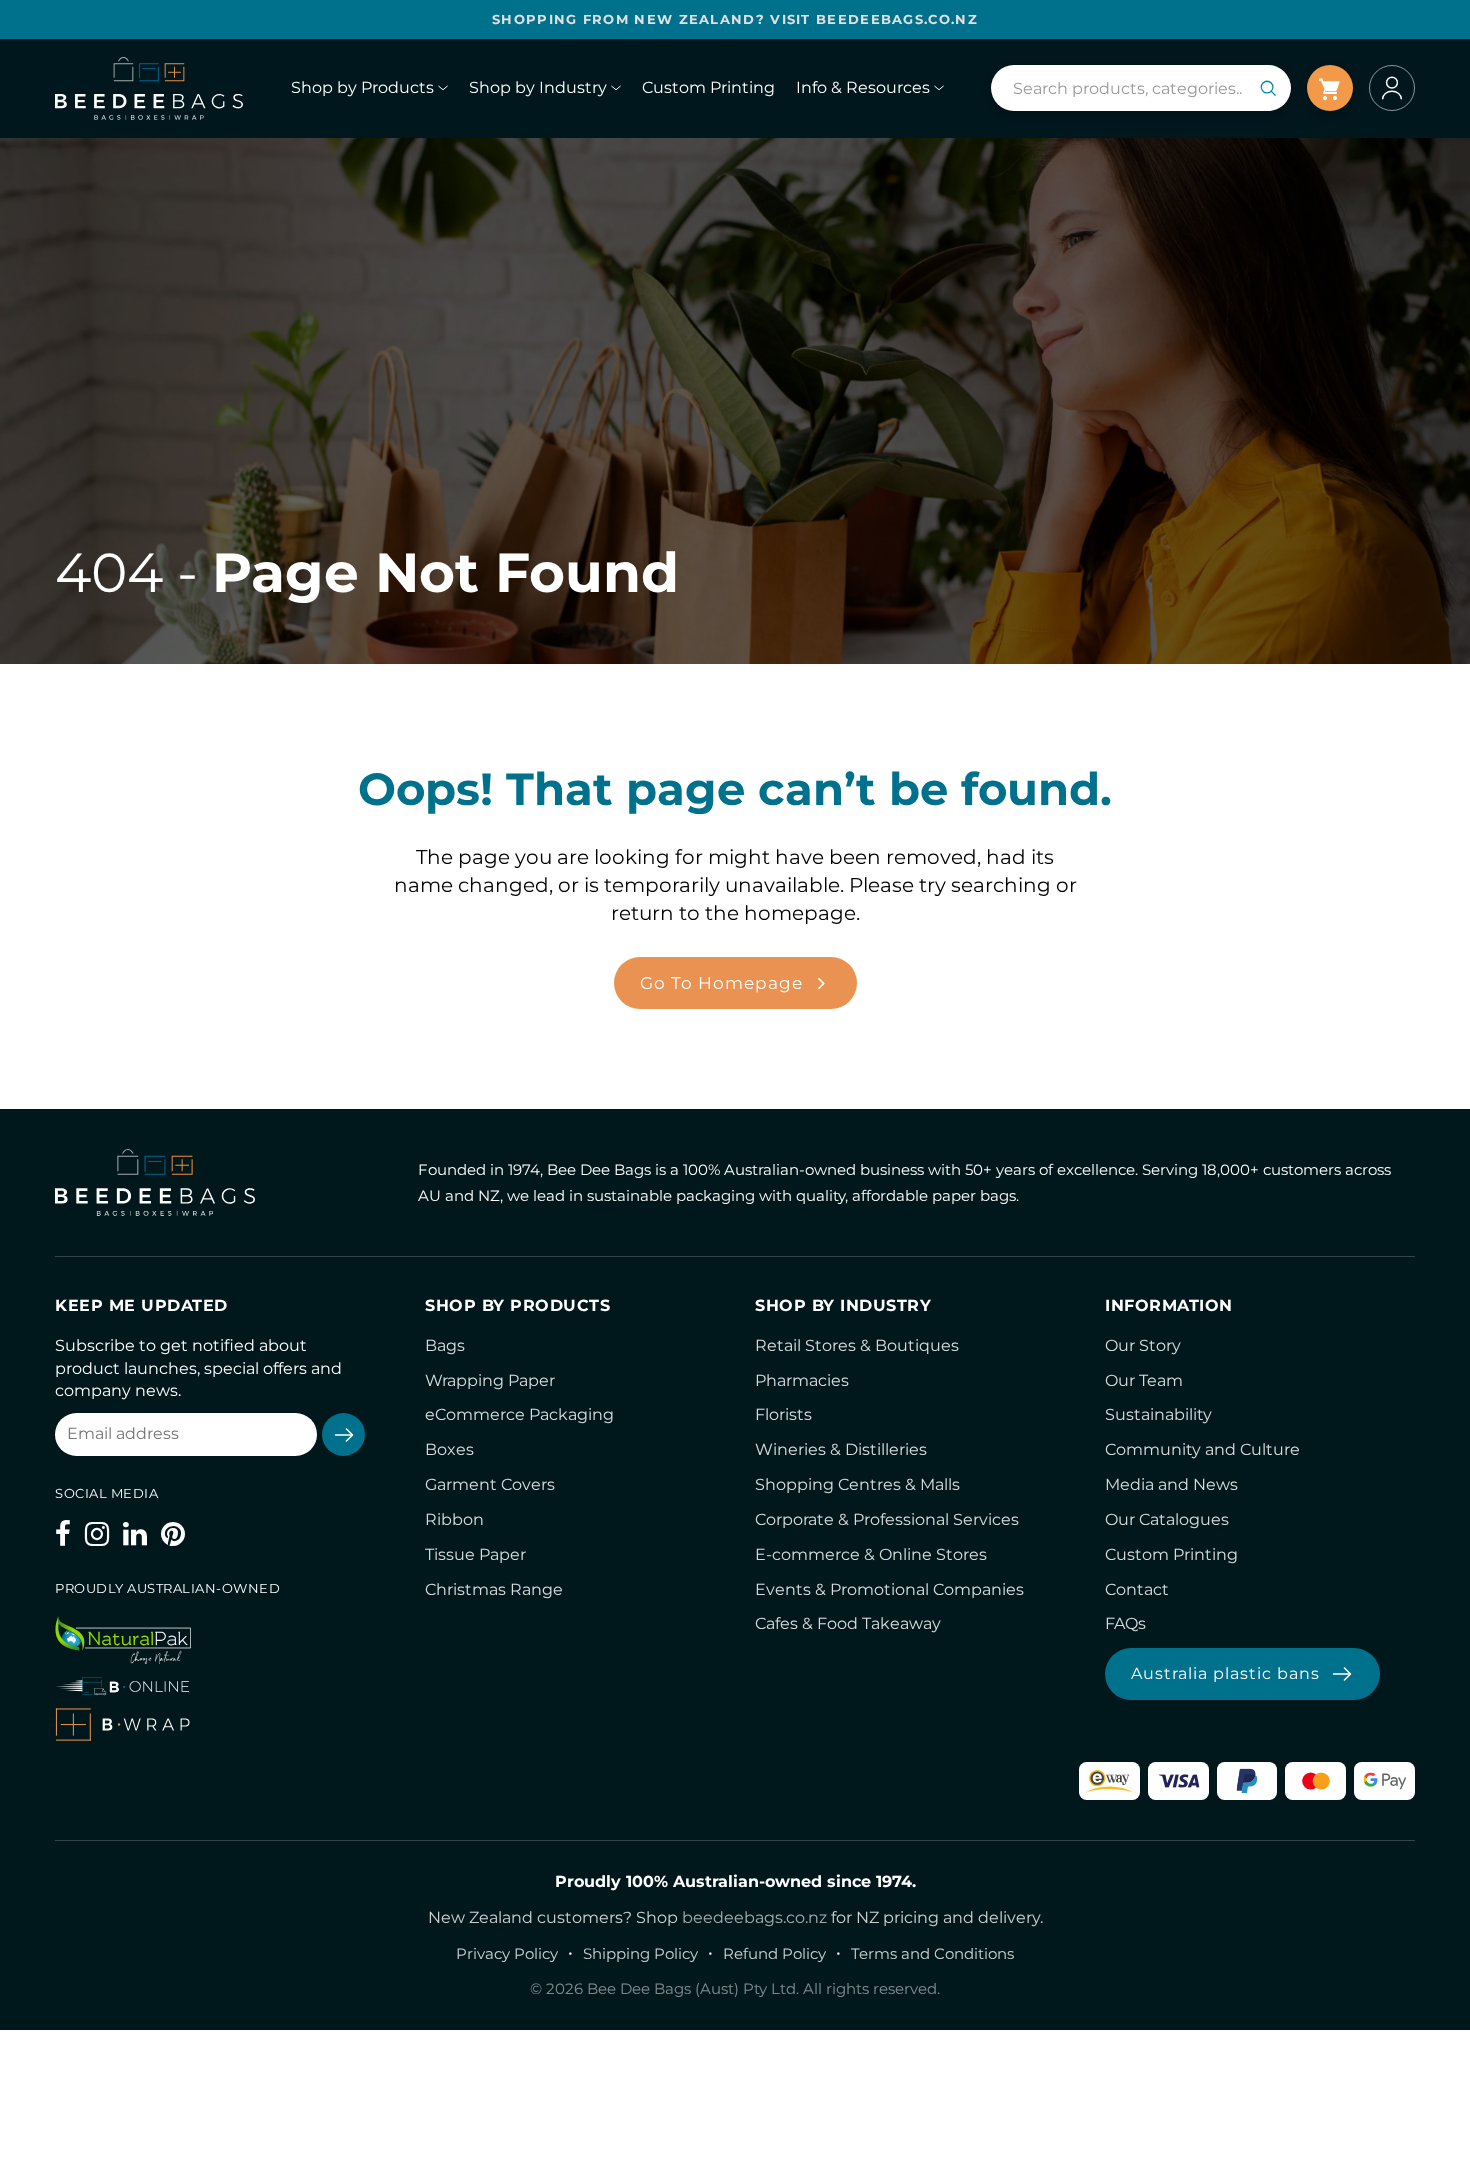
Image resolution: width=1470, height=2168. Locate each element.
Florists (783, 1414)
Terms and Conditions (932, 1953)
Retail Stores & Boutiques (857, 1345)
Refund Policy (774, 1953)
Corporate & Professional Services (887, 1519)
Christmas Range (494, 1589)
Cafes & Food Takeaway (848, 1623)
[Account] (1392, 88)
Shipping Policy (640, 1953)
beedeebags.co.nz (754, 1917)
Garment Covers (490, 1484)
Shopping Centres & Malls (857, 1484)
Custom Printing (1171, 1554)
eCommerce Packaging (519, 1414)
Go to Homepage (721, 983)
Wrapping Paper (490, 1380)
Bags (445, 1345)
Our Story (1143, 1345)
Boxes (449, 1449)
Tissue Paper (475, 1554)
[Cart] (1330, 88)
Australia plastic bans (1225, 1673)
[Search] (1268, 88)
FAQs (1125, 1623)
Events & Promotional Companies (889, 1589)
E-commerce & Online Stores (871, 1554)
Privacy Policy (507, 1953)
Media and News (1171, 1484)
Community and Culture (1202, 1449)
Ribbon (454, 1519)
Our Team (1144, 1380)
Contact (1137, 1589)
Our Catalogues (1167, 1519)
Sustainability (1158, 1414)
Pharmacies (802, 1380)
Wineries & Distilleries (841, 1449)
